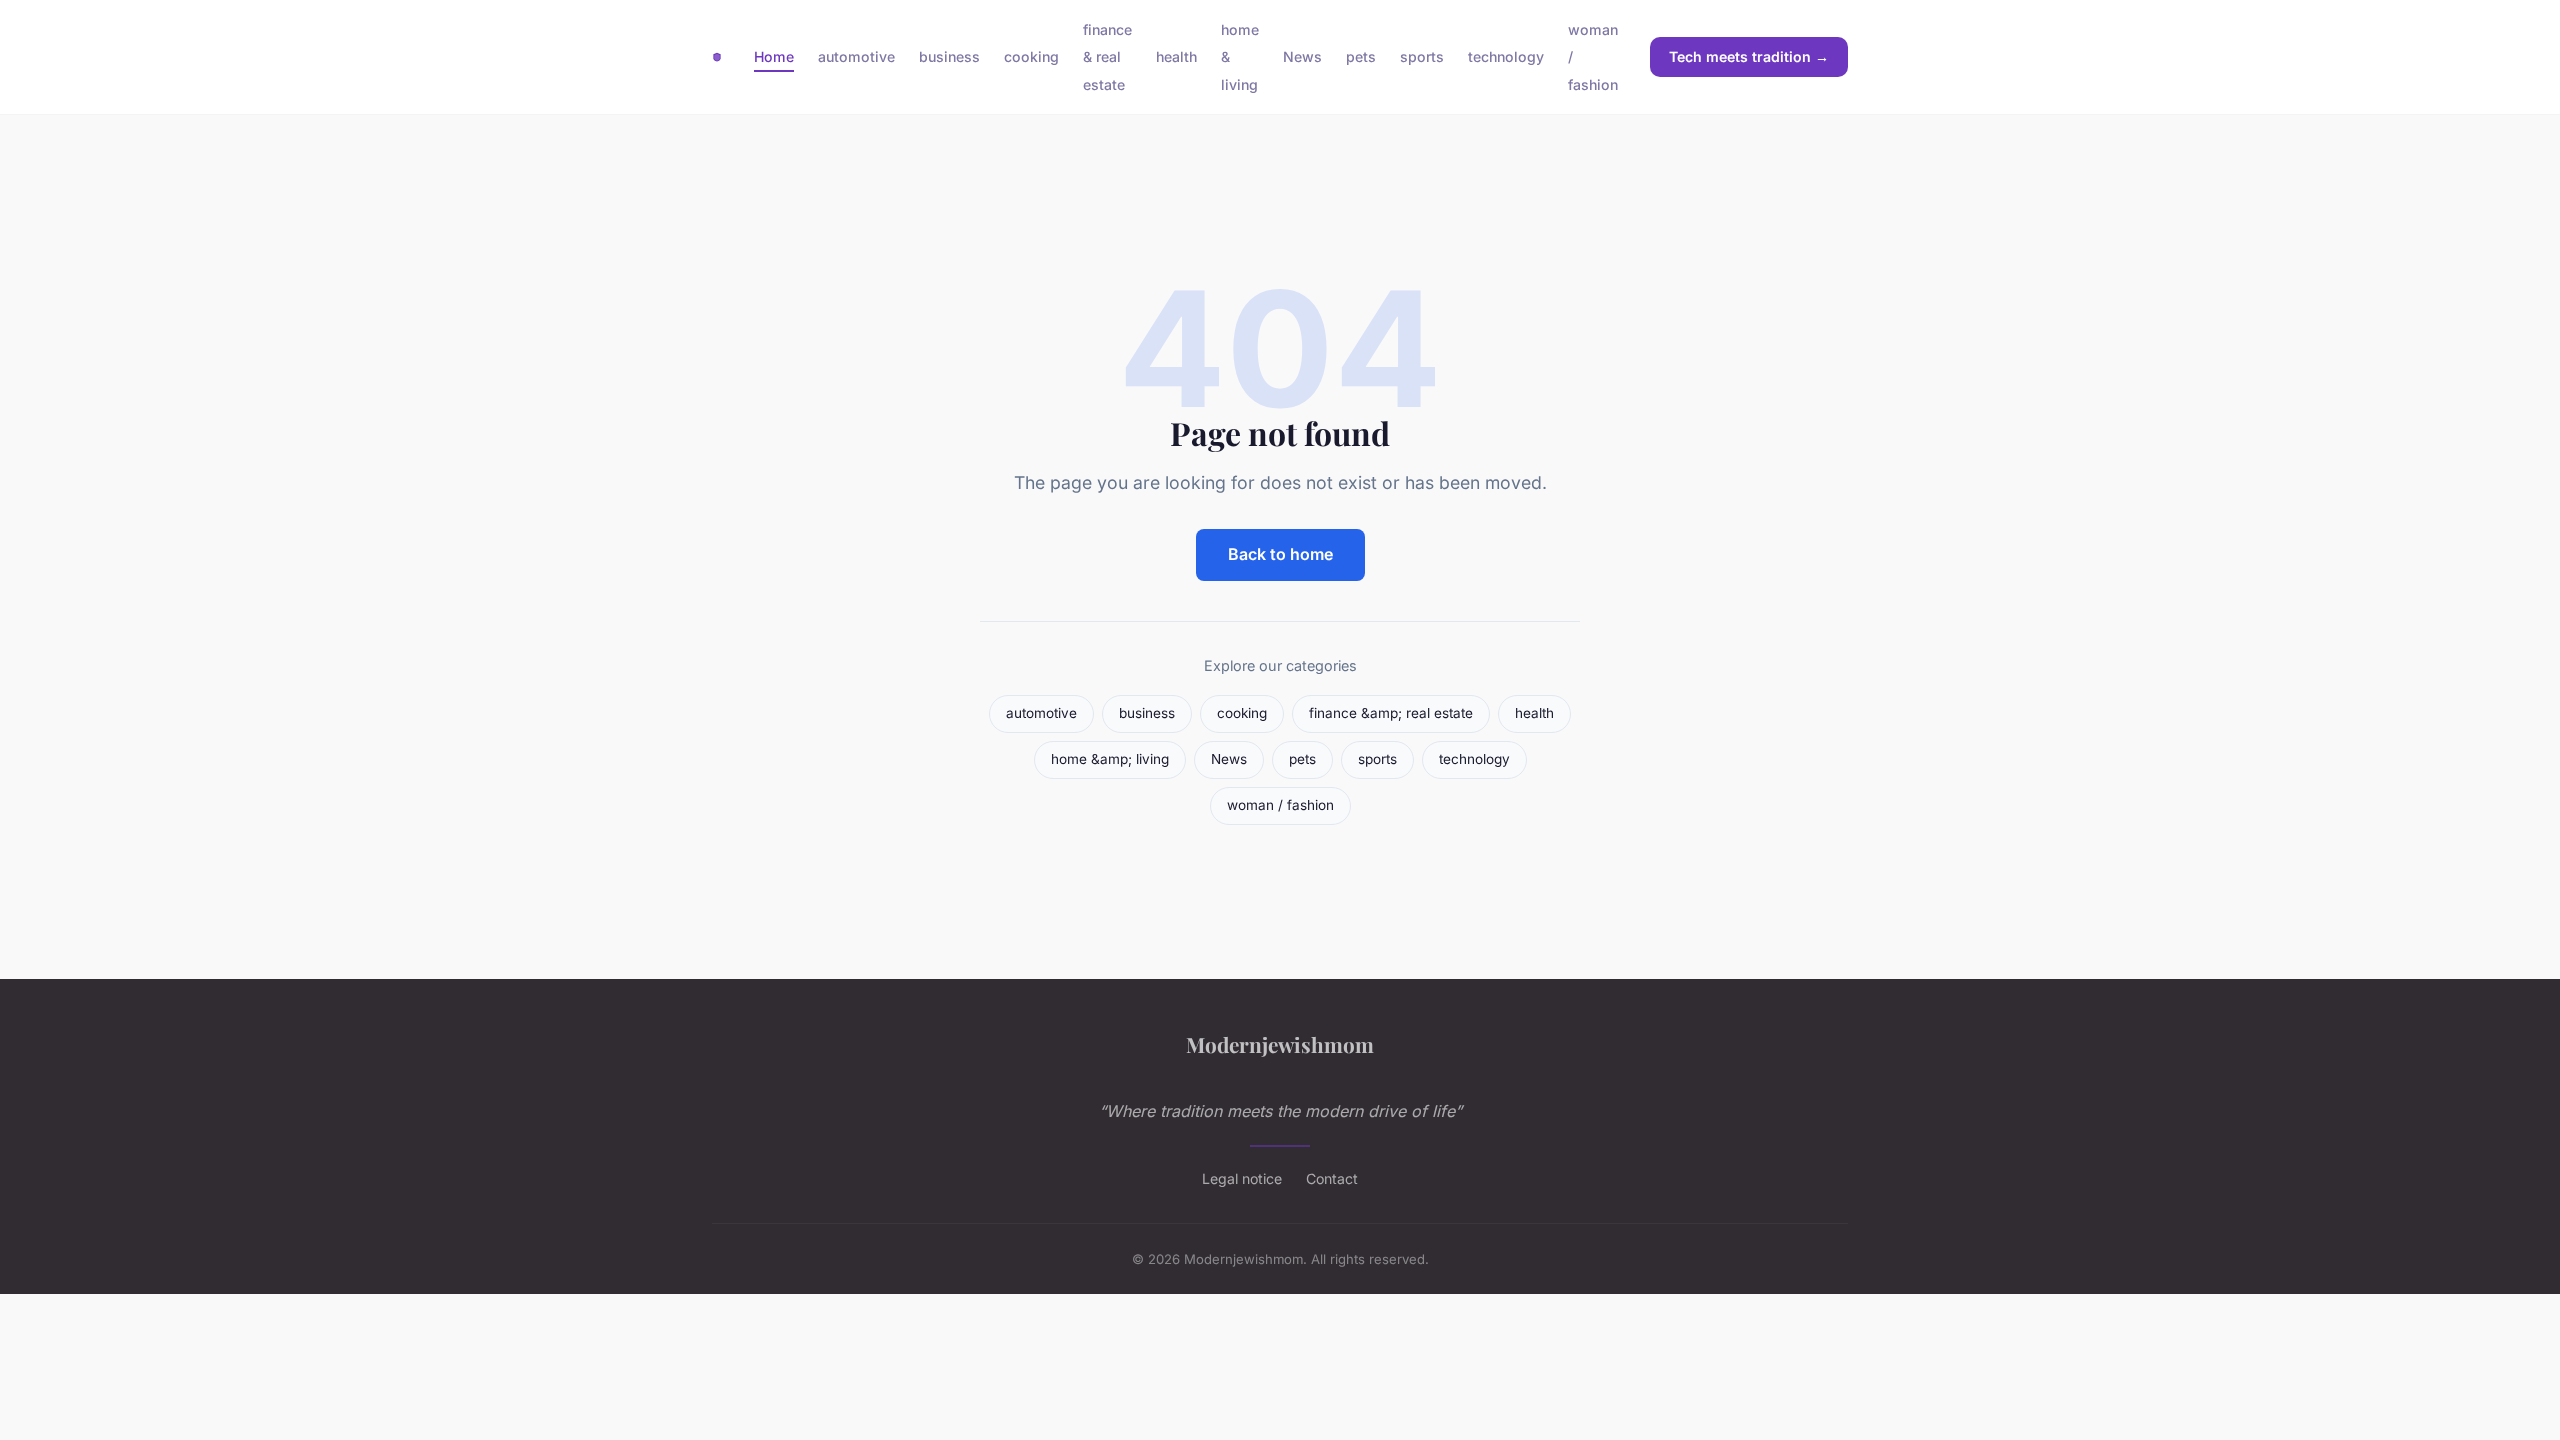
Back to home (1280, 554)
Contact (1332, 1178)
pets (1361, 56)
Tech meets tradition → (1749, 56)
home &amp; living (1110, 759)
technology (1506, 56)
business (949, 56)
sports (1422, 56)
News (1302, 56)
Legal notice (1242, 1178)
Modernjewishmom (1280, 1044)
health (1176, 56)
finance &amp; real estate (1391, 713)
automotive (856, 56)
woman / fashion (1280, 805)
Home (774, 56)
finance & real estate (1107, 56)
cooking (1031, 56)
